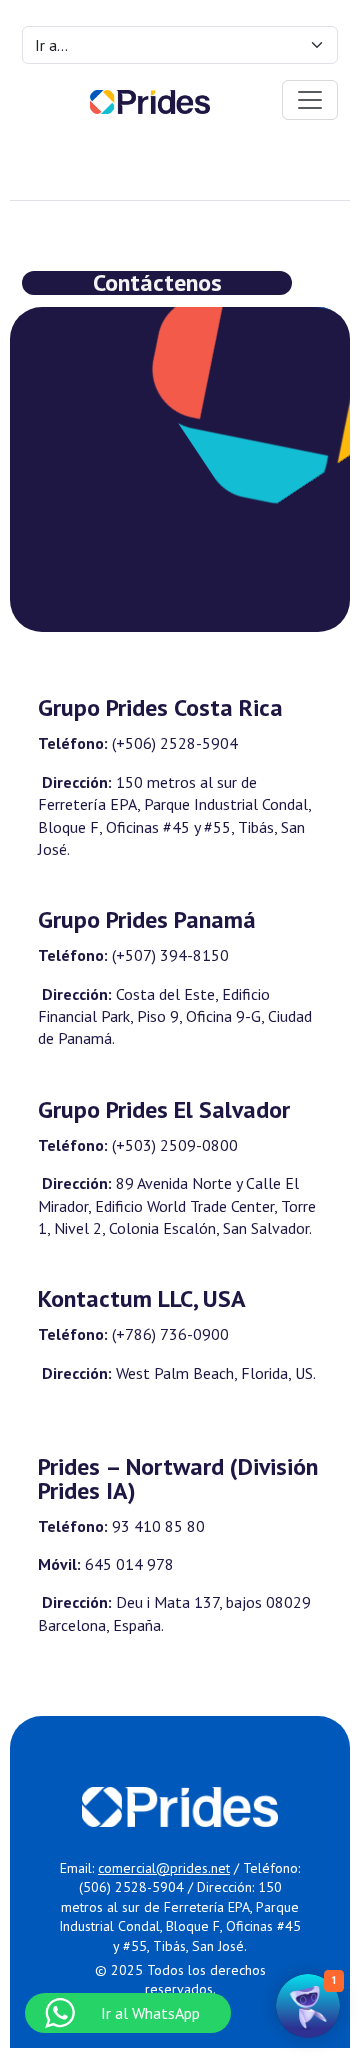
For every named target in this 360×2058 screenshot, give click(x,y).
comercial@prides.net (164, 1868)
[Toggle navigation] (310, 100)
